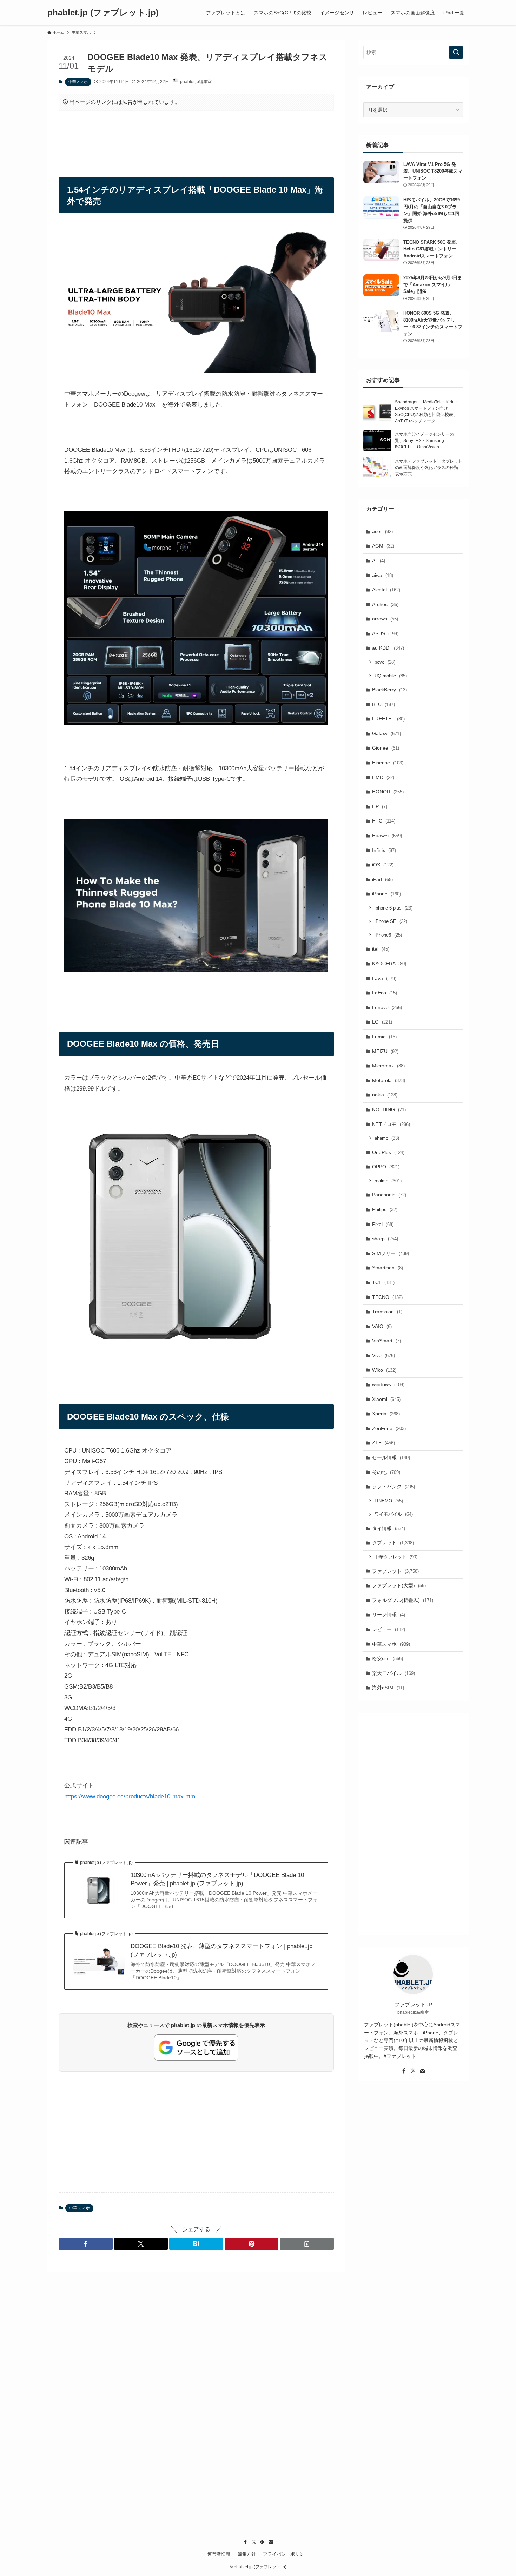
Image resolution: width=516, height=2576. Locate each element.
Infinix (384, 850)
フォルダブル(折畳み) (403, 1600)
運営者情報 (219, 2554)
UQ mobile (391, 676)
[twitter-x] (413, 2071)
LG (382, 1022)
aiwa (383, 575)
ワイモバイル (394, 1514)
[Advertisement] (196, 138)
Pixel (383, 1224)
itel (381, 949)
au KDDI (388, 648)
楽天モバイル (393, 1673)
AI (379, 561)
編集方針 (247, 2554)
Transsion (387, 1312)
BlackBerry (389, 690)
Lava (384, 978)
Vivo (383, 1355)
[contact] (422, 2071)
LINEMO (389, 1501)
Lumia (384, 1037)
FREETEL (388, 719)
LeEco (385, 993)
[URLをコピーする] (307, 2244)
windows (388, 1384)
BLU (383, 704)
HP (380, 806)
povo (385, 662)
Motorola (389, 1080)
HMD (383, 777)
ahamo (387, 1138)
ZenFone (389, 1428)
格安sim (388, 1658)
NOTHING (389, 1109)
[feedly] (262, 2542)
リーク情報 (389, 1615)
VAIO (382, 1326)
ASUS (385, 633)
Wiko (384, 1370)
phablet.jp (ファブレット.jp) (103, 13)
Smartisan (388, 1268)
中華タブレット (396, 1557)
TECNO (387, 1297)
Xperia (386, 1414)
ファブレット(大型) (399, 1585)
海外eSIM (388, 1688)
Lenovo (387, 1007)
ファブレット (395, 1571)
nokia (385, 1095)
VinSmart (386, 1341)
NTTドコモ (391, 1124)
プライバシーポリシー (286, 2554)
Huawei (387, 836)
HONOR (388, 792)
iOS (383, 865)
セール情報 (391, 1457)
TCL (383, 1282)
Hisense (388, 763)
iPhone (386, 894)
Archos (385, 604)
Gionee (386, 748)
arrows (385, 619)
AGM (383, 546)
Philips (385, 1209)
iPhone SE (391, 921)
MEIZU (385, 1051)
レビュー (389, 1629)
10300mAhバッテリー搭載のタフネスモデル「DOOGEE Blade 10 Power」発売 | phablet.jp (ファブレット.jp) (217, 1879)
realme (388, 1181)
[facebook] (404, 2071)
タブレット (393, 1543)
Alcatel (386, 590)
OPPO (386, 1167)
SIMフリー (391, 1253)
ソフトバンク (393, 1487)
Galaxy (386, 733)
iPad (382, 879)
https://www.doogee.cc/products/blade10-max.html (130, 1796)
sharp (385, 1239)
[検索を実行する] (456, 52)
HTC (384, 821)
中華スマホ (78, 82)
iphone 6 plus (393, 908)
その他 (386, 1472)
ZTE (383, 1443)
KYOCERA (389, 964)
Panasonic (389, 1195)
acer (382, 531)
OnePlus (388, 1152)
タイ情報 (389, 1528)
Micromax (388, 1066)
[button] (86, 2244)
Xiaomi (386, 1399)
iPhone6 (388, 935)
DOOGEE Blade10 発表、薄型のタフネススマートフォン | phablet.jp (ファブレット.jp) (221, 1950)
